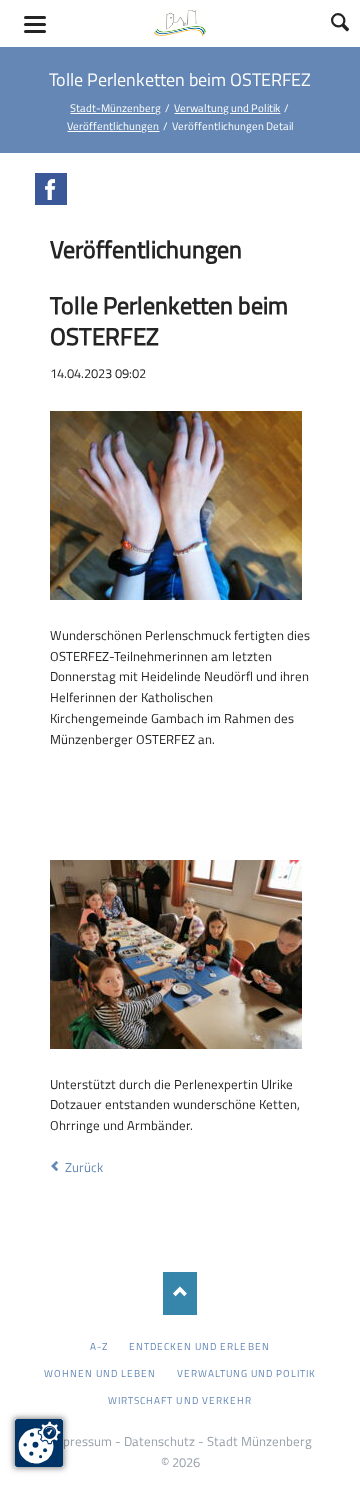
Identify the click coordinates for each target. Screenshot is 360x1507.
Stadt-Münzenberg (115, 107)
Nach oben (180, 1293)
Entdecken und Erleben (199, 1346)
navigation (35, 24)
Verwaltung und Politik (227, 107)
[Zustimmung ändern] (39, 1443)
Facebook (51, 189)
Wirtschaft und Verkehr (180, 1400)
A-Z (99, 1346)
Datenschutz (159, 1441)
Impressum (80, 1441)
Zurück (84, 1167)
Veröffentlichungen (113, 125)
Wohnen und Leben (100, 1373)
